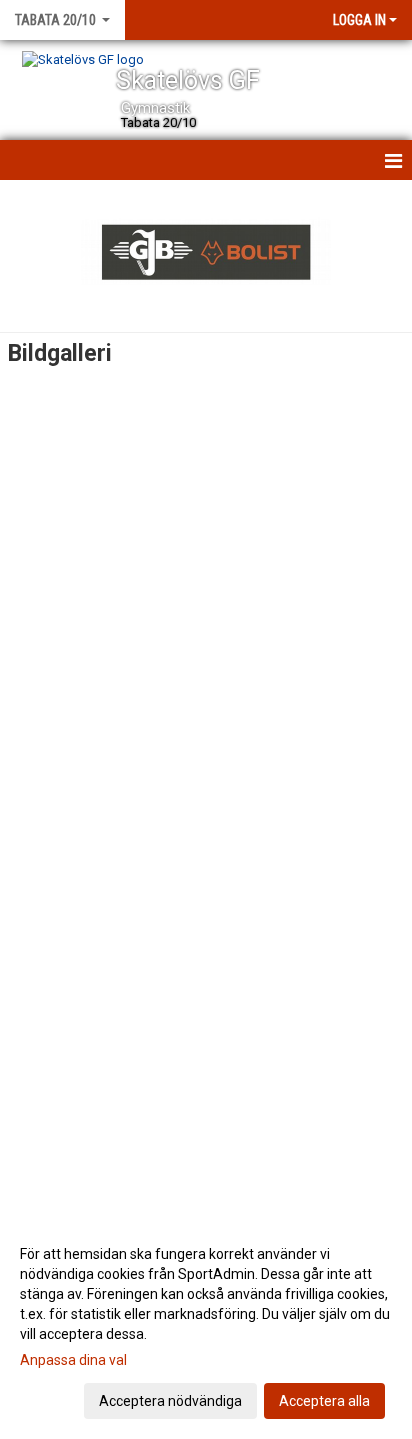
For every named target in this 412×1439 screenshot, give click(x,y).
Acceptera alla (324, 1401)
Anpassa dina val (73, 1360)
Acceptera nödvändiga (170, 1401)
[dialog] (206, 1326)
